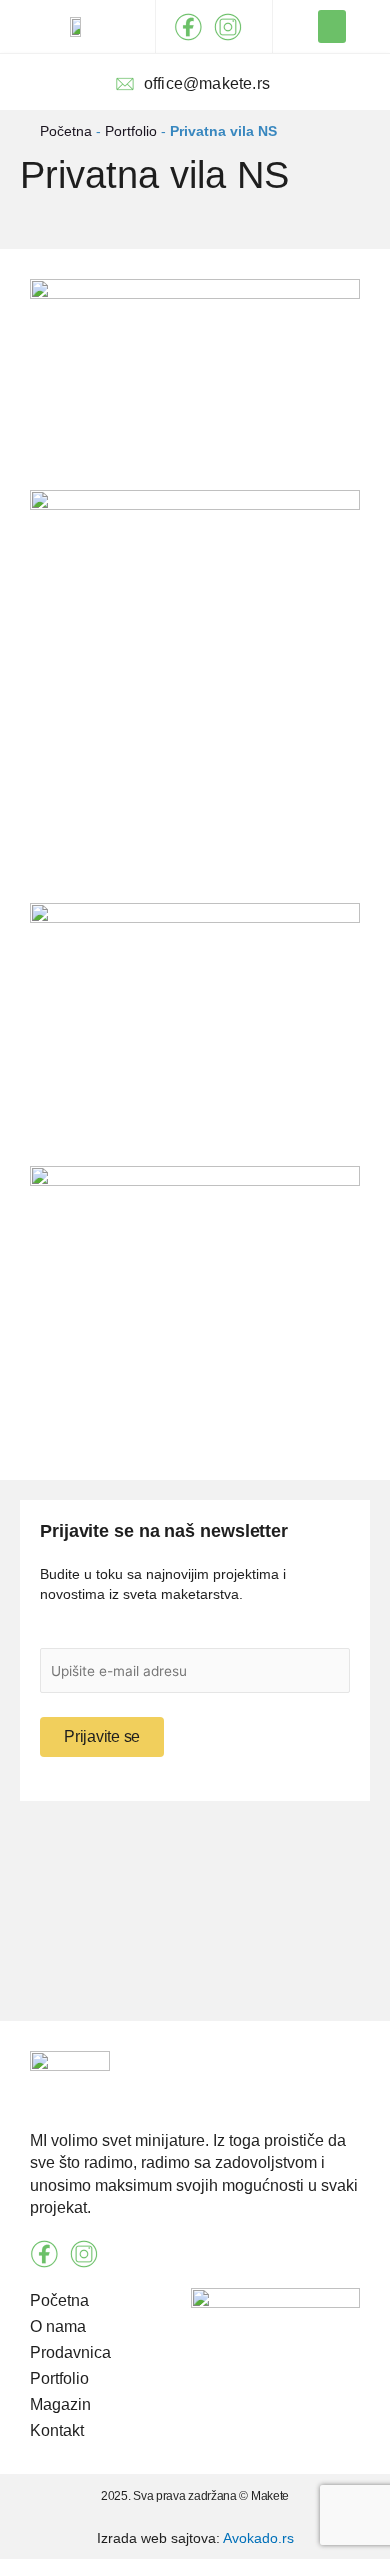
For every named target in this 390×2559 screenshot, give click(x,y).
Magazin (60, 2404)
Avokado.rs (258, 2538)
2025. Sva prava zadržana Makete (195, 2496)
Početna (66, 131)
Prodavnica (70, 2352)
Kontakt (57, 2430)
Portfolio (131, 131)
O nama (58, 2326)
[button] (332, 26)
